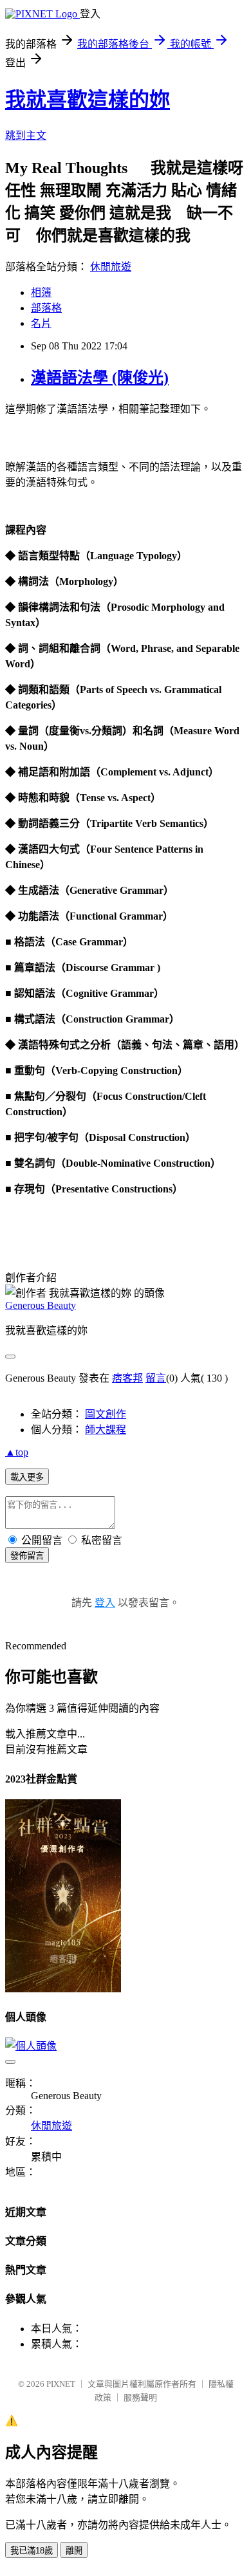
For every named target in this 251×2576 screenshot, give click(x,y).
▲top (17, 1452)
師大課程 (106, 1430)
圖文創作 (106, 1414)
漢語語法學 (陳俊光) (100, 378)
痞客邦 (127, 1378)
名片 (41, 323)
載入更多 (27, 1477)
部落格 (46, 308)
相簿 (41, 292)
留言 (156, 1378)
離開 (74, 2551)
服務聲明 (140, 2397)
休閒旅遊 (111, 267)
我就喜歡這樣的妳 (88, 100)
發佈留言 (27, 1556)
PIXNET (61, 2384)
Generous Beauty (41, 1305)
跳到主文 (26, 135)
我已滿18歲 (32, 2551)
